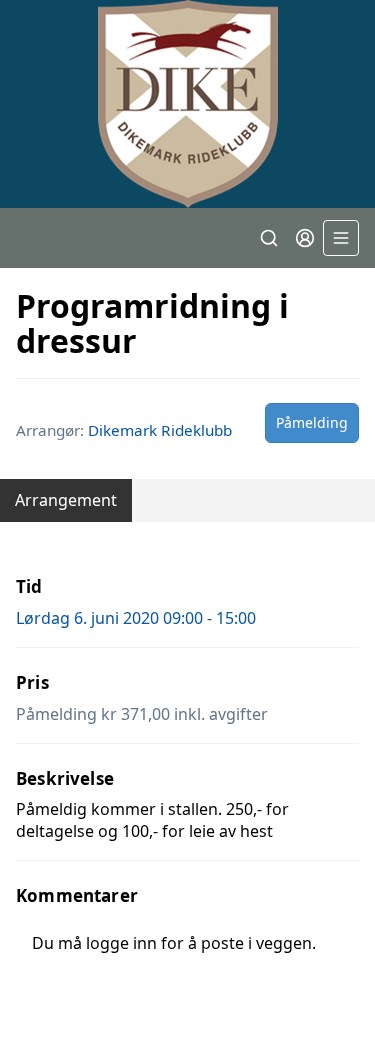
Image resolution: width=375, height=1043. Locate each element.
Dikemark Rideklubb (160, 430)
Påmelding (312, 422)
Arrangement (66, 500)
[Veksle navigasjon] (341, 238)
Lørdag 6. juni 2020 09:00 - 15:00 (136, 618)
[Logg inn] (305, 238)
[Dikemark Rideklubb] (187, 104)
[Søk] (269, 238)
